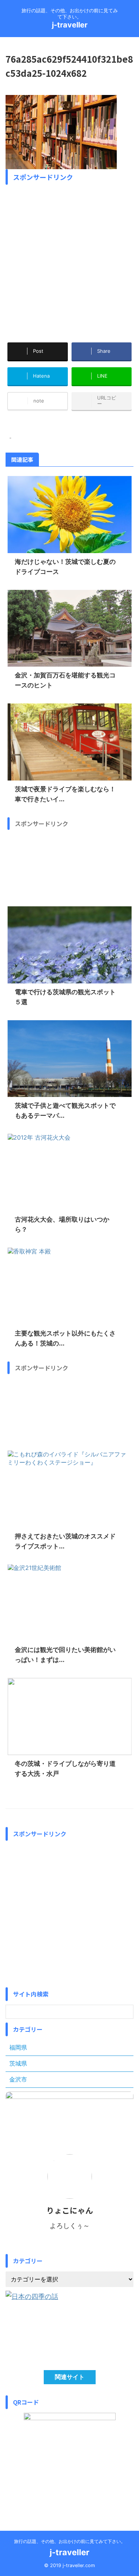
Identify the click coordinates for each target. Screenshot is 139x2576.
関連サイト (70, 2377)
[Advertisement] (69, 258)
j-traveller (70, 25)
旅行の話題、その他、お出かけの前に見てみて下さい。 (70, 2541)
